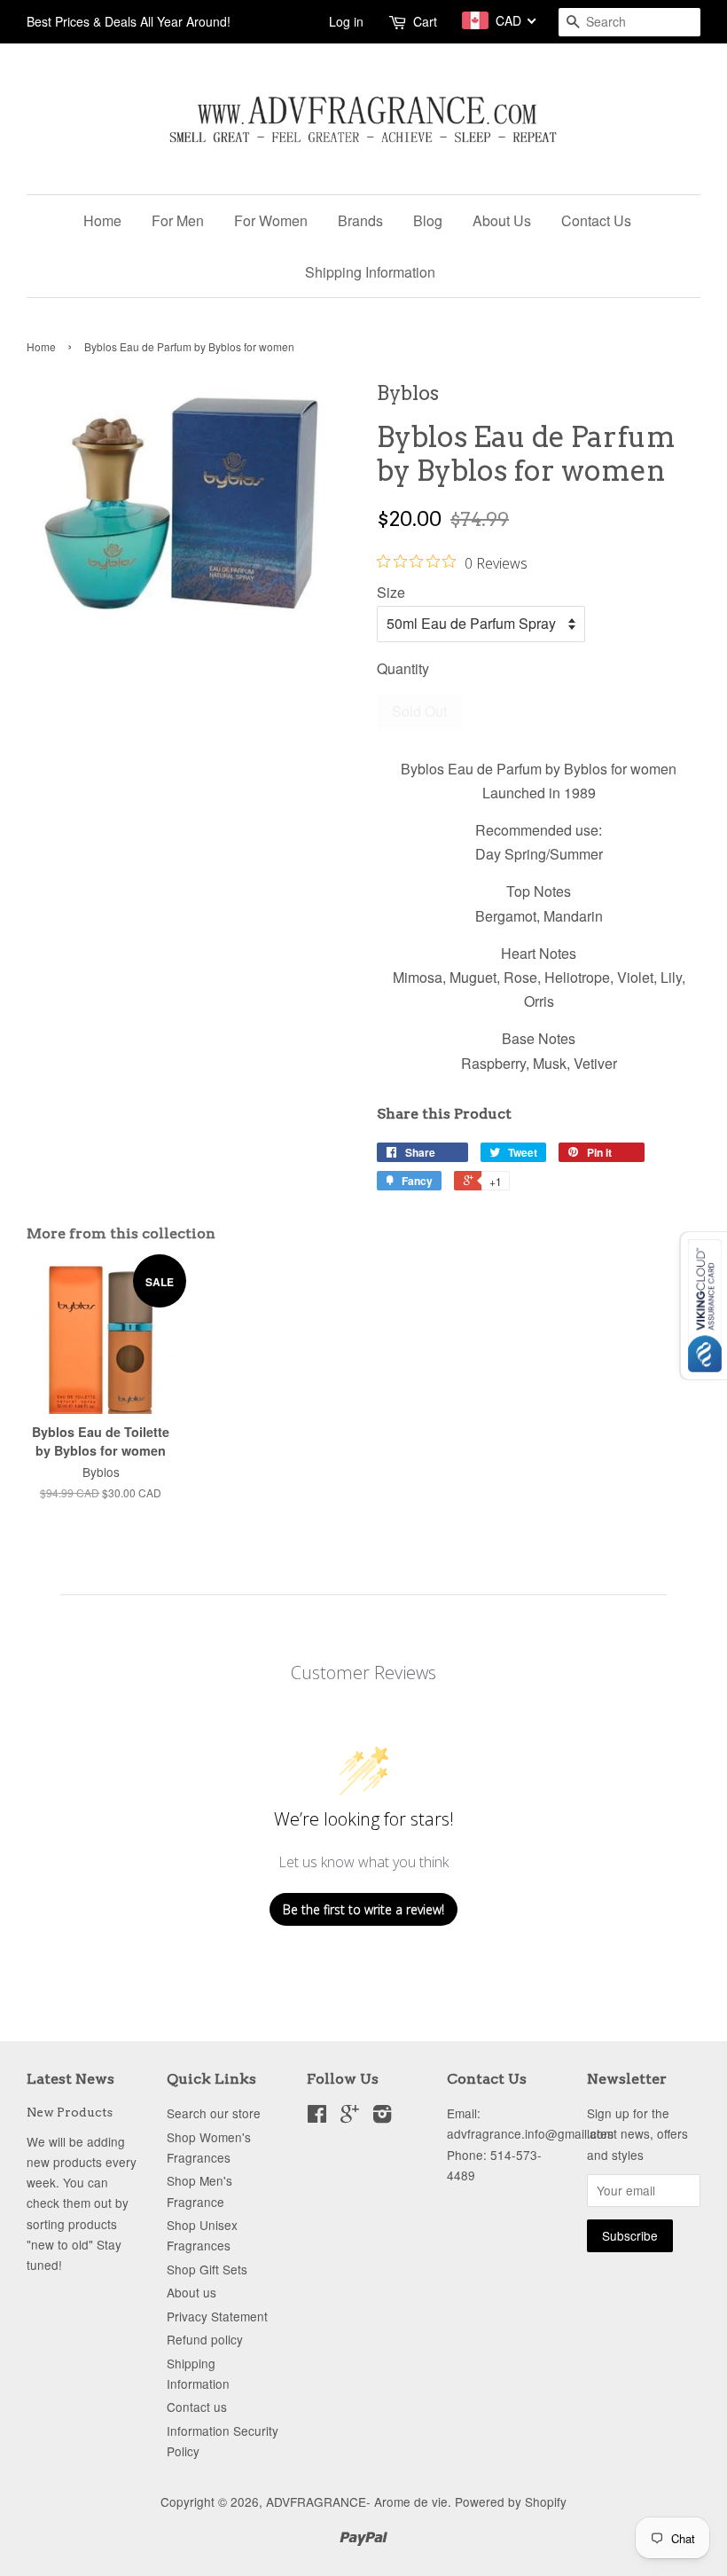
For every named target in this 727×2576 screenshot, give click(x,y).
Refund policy (205, 2339)
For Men (178, 220)
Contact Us (596, 220)
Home (102, 220)
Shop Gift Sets (207, 2269)
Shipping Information (370, 272)
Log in (346, 21)
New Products (70, 2112)
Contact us (197, 2407)
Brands (360, 220)
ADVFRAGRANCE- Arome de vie (357, 2501)
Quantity (403, 668)
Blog (428, 220)
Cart (425, 21)
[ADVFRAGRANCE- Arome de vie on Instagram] (382, 2117)
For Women (271, 220)
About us (192, 2292)
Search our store (214, 2113)
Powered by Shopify (511, 2501)
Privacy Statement (217, 2316)
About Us (502, 220)
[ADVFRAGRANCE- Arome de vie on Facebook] (317, 2117)
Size (391, 592)
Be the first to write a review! (363, 1909)
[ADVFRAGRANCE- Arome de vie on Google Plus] (350, 2117)
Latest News (70, 2079)
